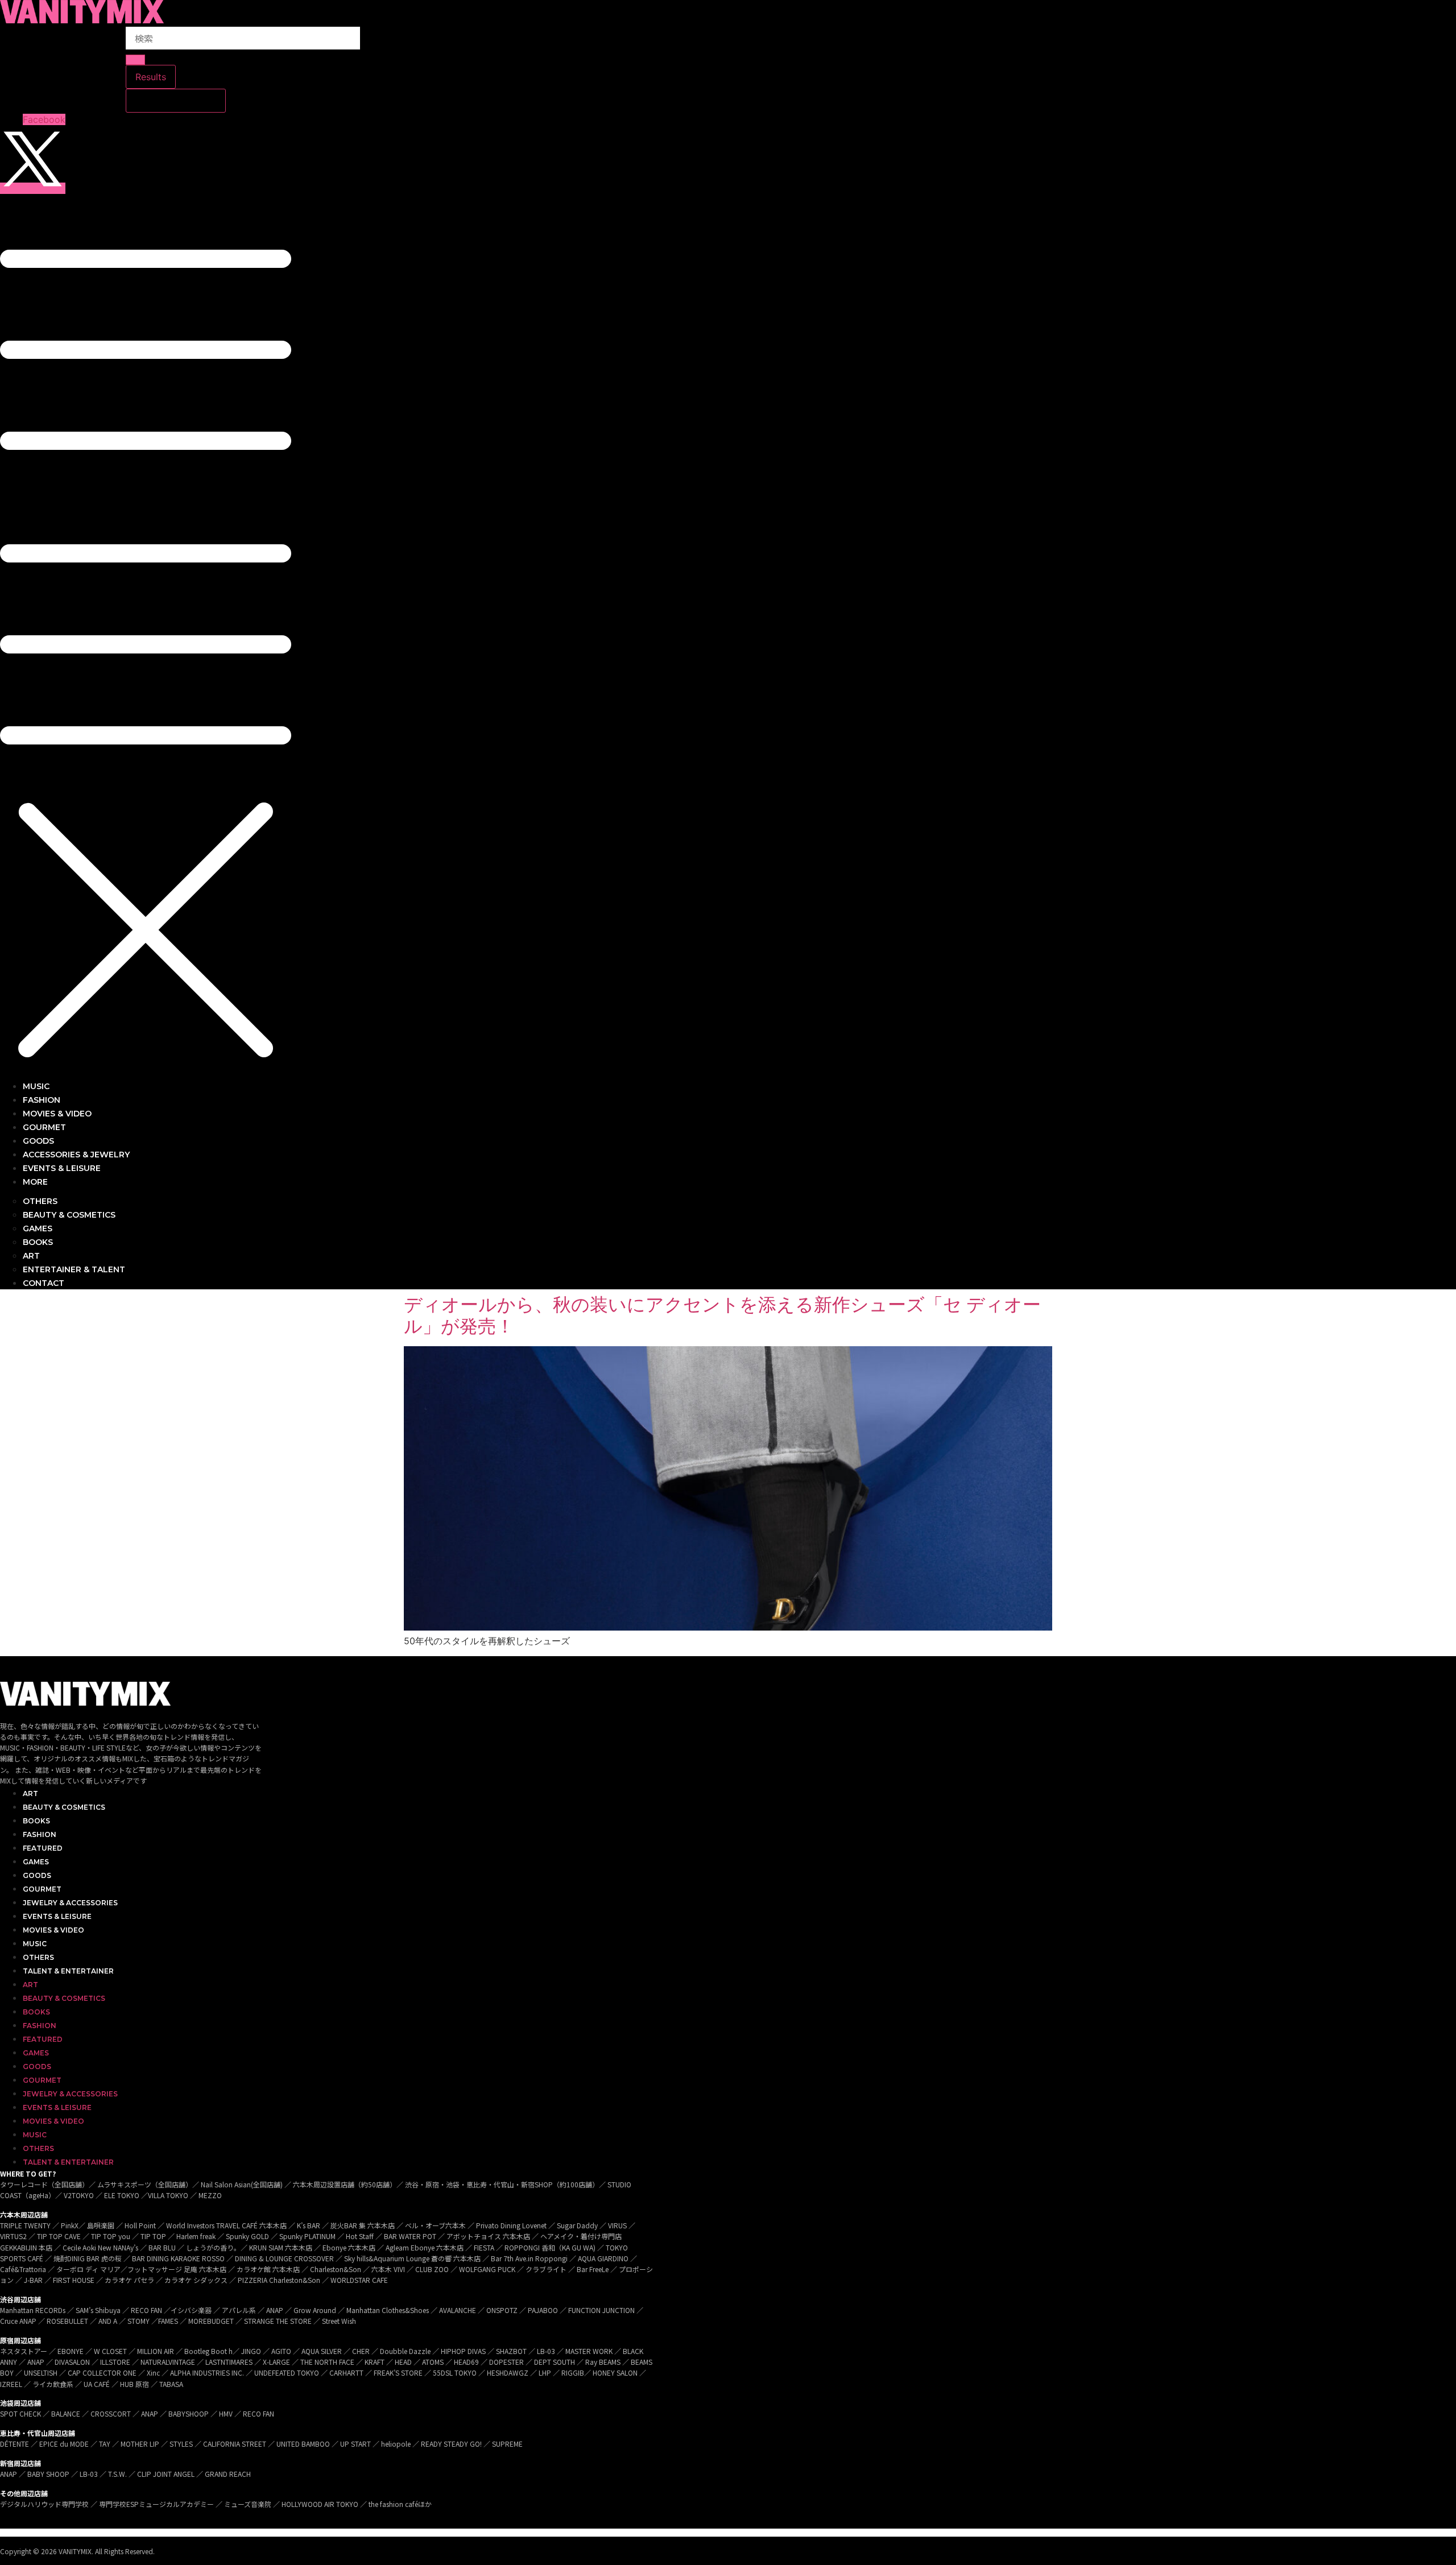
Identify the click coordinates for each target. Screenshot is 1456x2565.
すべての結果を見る (176, 101)
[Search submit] (135, 60)
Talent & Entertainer (68, 1971)
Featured (43, 1848)
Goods (37, 1875)
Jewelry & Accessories (70, 1903)
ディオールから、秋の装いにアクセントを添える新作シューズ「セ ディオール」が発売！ (722, 1315)
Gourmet (42, 1889)
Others (38, 1957)
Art (30, 1794)
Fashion (40, 1834)
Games (36, 1862)
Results (151, 77)
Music (35, 1944)
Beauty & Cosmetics (64, 1807)
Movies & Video (53, 1930)
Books (36, 1821)
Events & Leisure (57, 1916)
